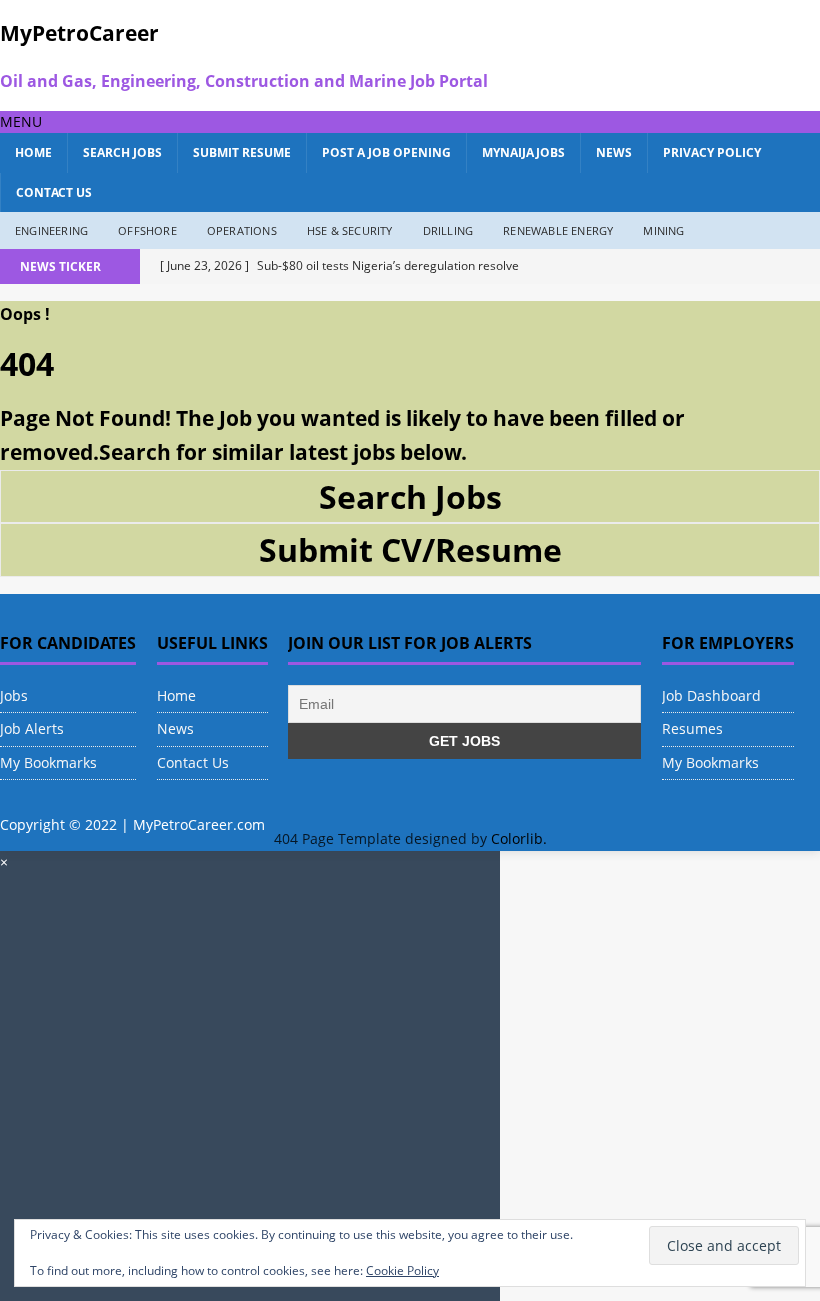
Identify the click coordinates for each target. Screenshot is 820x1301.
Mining (663, 230)
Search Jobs (122, 152)
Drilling (448, 230)
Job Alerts (32, 728)
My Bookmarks (48, 762)
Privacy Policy (712, 152)
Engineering (51, 230)
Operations (242, 230)
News (614, 152)
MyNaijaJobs (523, 152)
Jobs (14, 695)
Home (33, 152)
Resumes (692, 728)
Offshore (147, 230)
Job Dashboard (711, 695)
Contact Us (54, 192)
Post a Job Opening (386, 152)
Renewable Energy (558, 230)
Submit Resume (242, 152)
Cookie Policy (402, 1270)
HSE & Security (350, 230)
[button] (21, 121)
